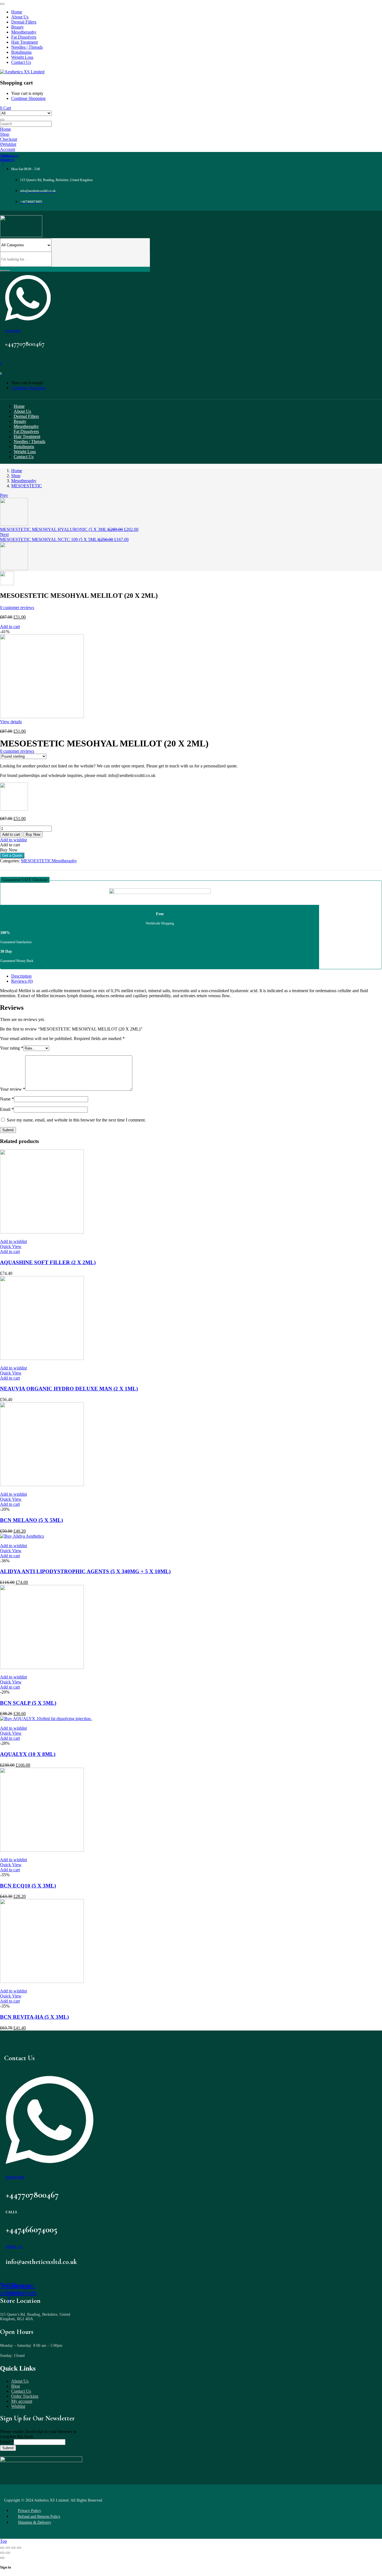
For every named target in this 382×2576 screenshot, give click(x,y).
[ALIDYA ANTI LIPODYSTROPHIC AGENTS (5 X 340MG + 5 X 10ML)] (22, 1536)
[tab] (197, 976)
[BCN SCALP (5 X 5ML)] (42, 1667)
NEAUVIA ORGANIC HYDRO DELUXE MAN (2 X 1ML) (69, 1389)
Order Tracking (25, 2396)
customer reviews (17, 607)
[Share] (8, 2548)
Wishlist (18, 2406)
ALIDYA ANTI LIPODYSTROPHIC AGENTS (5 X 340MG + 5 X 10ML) (85, 1571)
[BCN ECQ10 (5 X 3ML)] (42, 1850)
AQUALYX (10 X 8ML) (28, 1754)
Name (7, 1099)
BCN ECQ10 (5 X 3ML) (28, 1886)
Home (17, 471)
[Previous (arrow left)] (2, 2553)
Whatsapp (13, 331)
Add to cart (10, 627)
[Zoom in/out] (19, 2548)
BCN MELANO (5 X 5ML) (31, 1520)
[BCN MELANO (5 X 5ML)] (42, 1485)
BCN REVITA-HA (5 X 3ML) (34, 2017)
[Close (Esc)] (2, 2548)
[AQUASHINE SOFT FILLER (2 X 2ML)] (42, 1232)
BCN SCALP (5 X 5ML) (28, 1703)
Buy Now (33, 834)
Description (21, 976)
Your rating (12, 1048)
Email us (14, 2247)
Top (3, 2541)
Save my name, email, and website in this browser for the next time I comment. (76, 1120)
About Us (20, 2381)
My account (22, 2401)
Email (7, 1109)
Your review (13, 1089)
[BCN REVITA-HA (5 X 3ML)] (42, 1981)
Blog (16, 2386)
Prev (4, 495)
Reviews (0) (22, 981)
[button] (25, 880)
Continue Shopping (28, 98)
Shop (16, 476)
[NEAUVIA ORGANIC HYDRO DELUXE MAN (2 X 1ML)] (42, 1358)
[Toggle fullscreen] (13, 2548)
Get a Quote (12, 855)
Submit (8, 2448)
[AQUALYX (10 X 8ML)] (46, 1719)
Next (4, 534)
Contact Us (21, 2391)
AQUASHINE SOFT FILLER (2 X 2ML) (48, 1262)
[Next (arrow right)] (8, 2553)
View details (11, 722)
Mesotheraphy (24, 481)
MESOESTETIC (27, 486)
